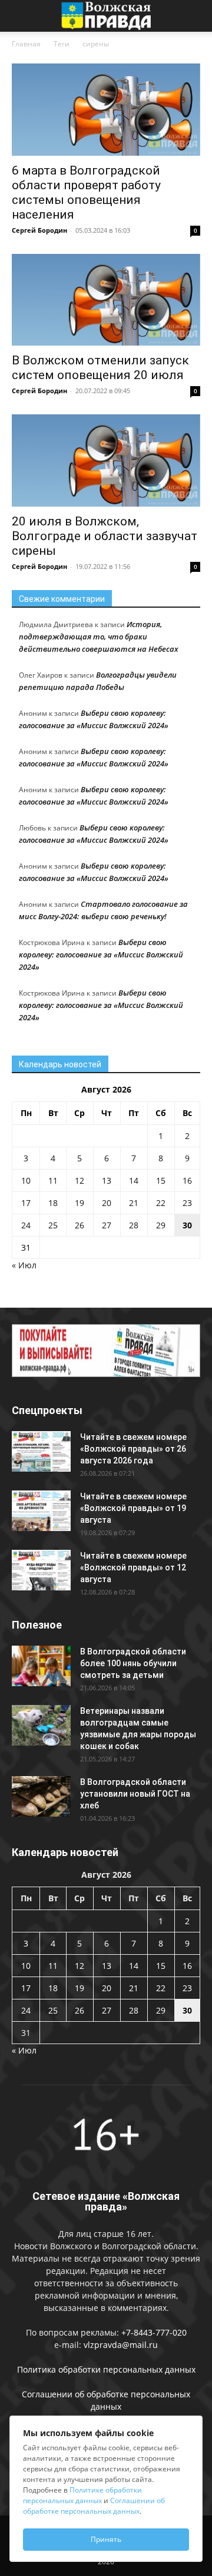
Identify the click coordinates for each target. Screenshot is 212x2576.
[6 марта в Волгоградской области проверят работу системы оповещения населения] (106, 110)
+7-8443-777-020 (154, 2332)
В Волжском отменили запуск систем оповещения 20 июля (100, 368)
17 (26, 1203)
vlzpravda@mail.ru (121, 2345)
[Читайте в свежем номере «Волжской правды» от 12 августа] (41, 1570)
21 (134, 1203)
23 (187, 1203)
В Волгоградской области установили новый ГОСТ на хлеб (135, 1794)
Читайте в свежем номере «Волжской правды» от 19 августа (133, 1508)
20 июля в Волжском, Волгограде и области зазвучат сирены (105, 536)
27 (107, 1225)
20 (107, 1203)
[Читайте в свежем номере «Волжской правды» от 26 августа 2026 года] (41, 1451)
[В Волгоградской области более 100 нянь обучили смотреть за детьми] (41, 1666)
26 (79, 1225)
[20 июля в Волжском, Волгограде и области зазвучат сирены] (106, 460)
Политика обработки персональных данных (106, 2369)
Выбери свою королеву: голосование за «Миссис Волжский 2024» (101, 954)
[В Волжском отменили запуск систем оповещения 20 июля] (106, 300)
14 (134, 1180)
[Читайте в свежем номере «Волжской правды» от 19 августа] (41, 1511)
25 (53, 1225)
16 (187, 1180)
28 (134, 1225)
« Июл (24, 1265)
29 (161, 1225)
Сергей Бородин (39, 230)
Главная (26, 44)
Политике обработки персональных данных (82, 2495)
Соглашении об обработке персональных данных (94, 2506)
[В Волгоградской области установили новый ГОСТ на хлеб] (41, 1796)
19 (79, 1203)
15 (161, 1180)
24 (26, 1225)
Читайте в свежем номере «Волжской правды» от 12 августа (133, 1567)
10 (26, 1180)
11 (53, 1180)
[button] (20, 16)
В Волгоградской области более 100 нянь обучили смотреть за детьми (133, 1663)
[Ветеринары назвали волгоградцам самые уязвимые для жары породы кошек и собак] (41, 1725)
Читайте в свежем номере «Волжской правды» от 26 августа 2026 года (133, 1449)
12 (79, 1180)
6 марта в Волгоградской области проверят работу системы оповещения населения (86, 192)
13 (107, 1180)
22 (161, 1203)
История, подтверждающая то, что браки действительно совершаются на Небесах (99, 637)
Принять (106, 2539)
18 (53, 1203)
